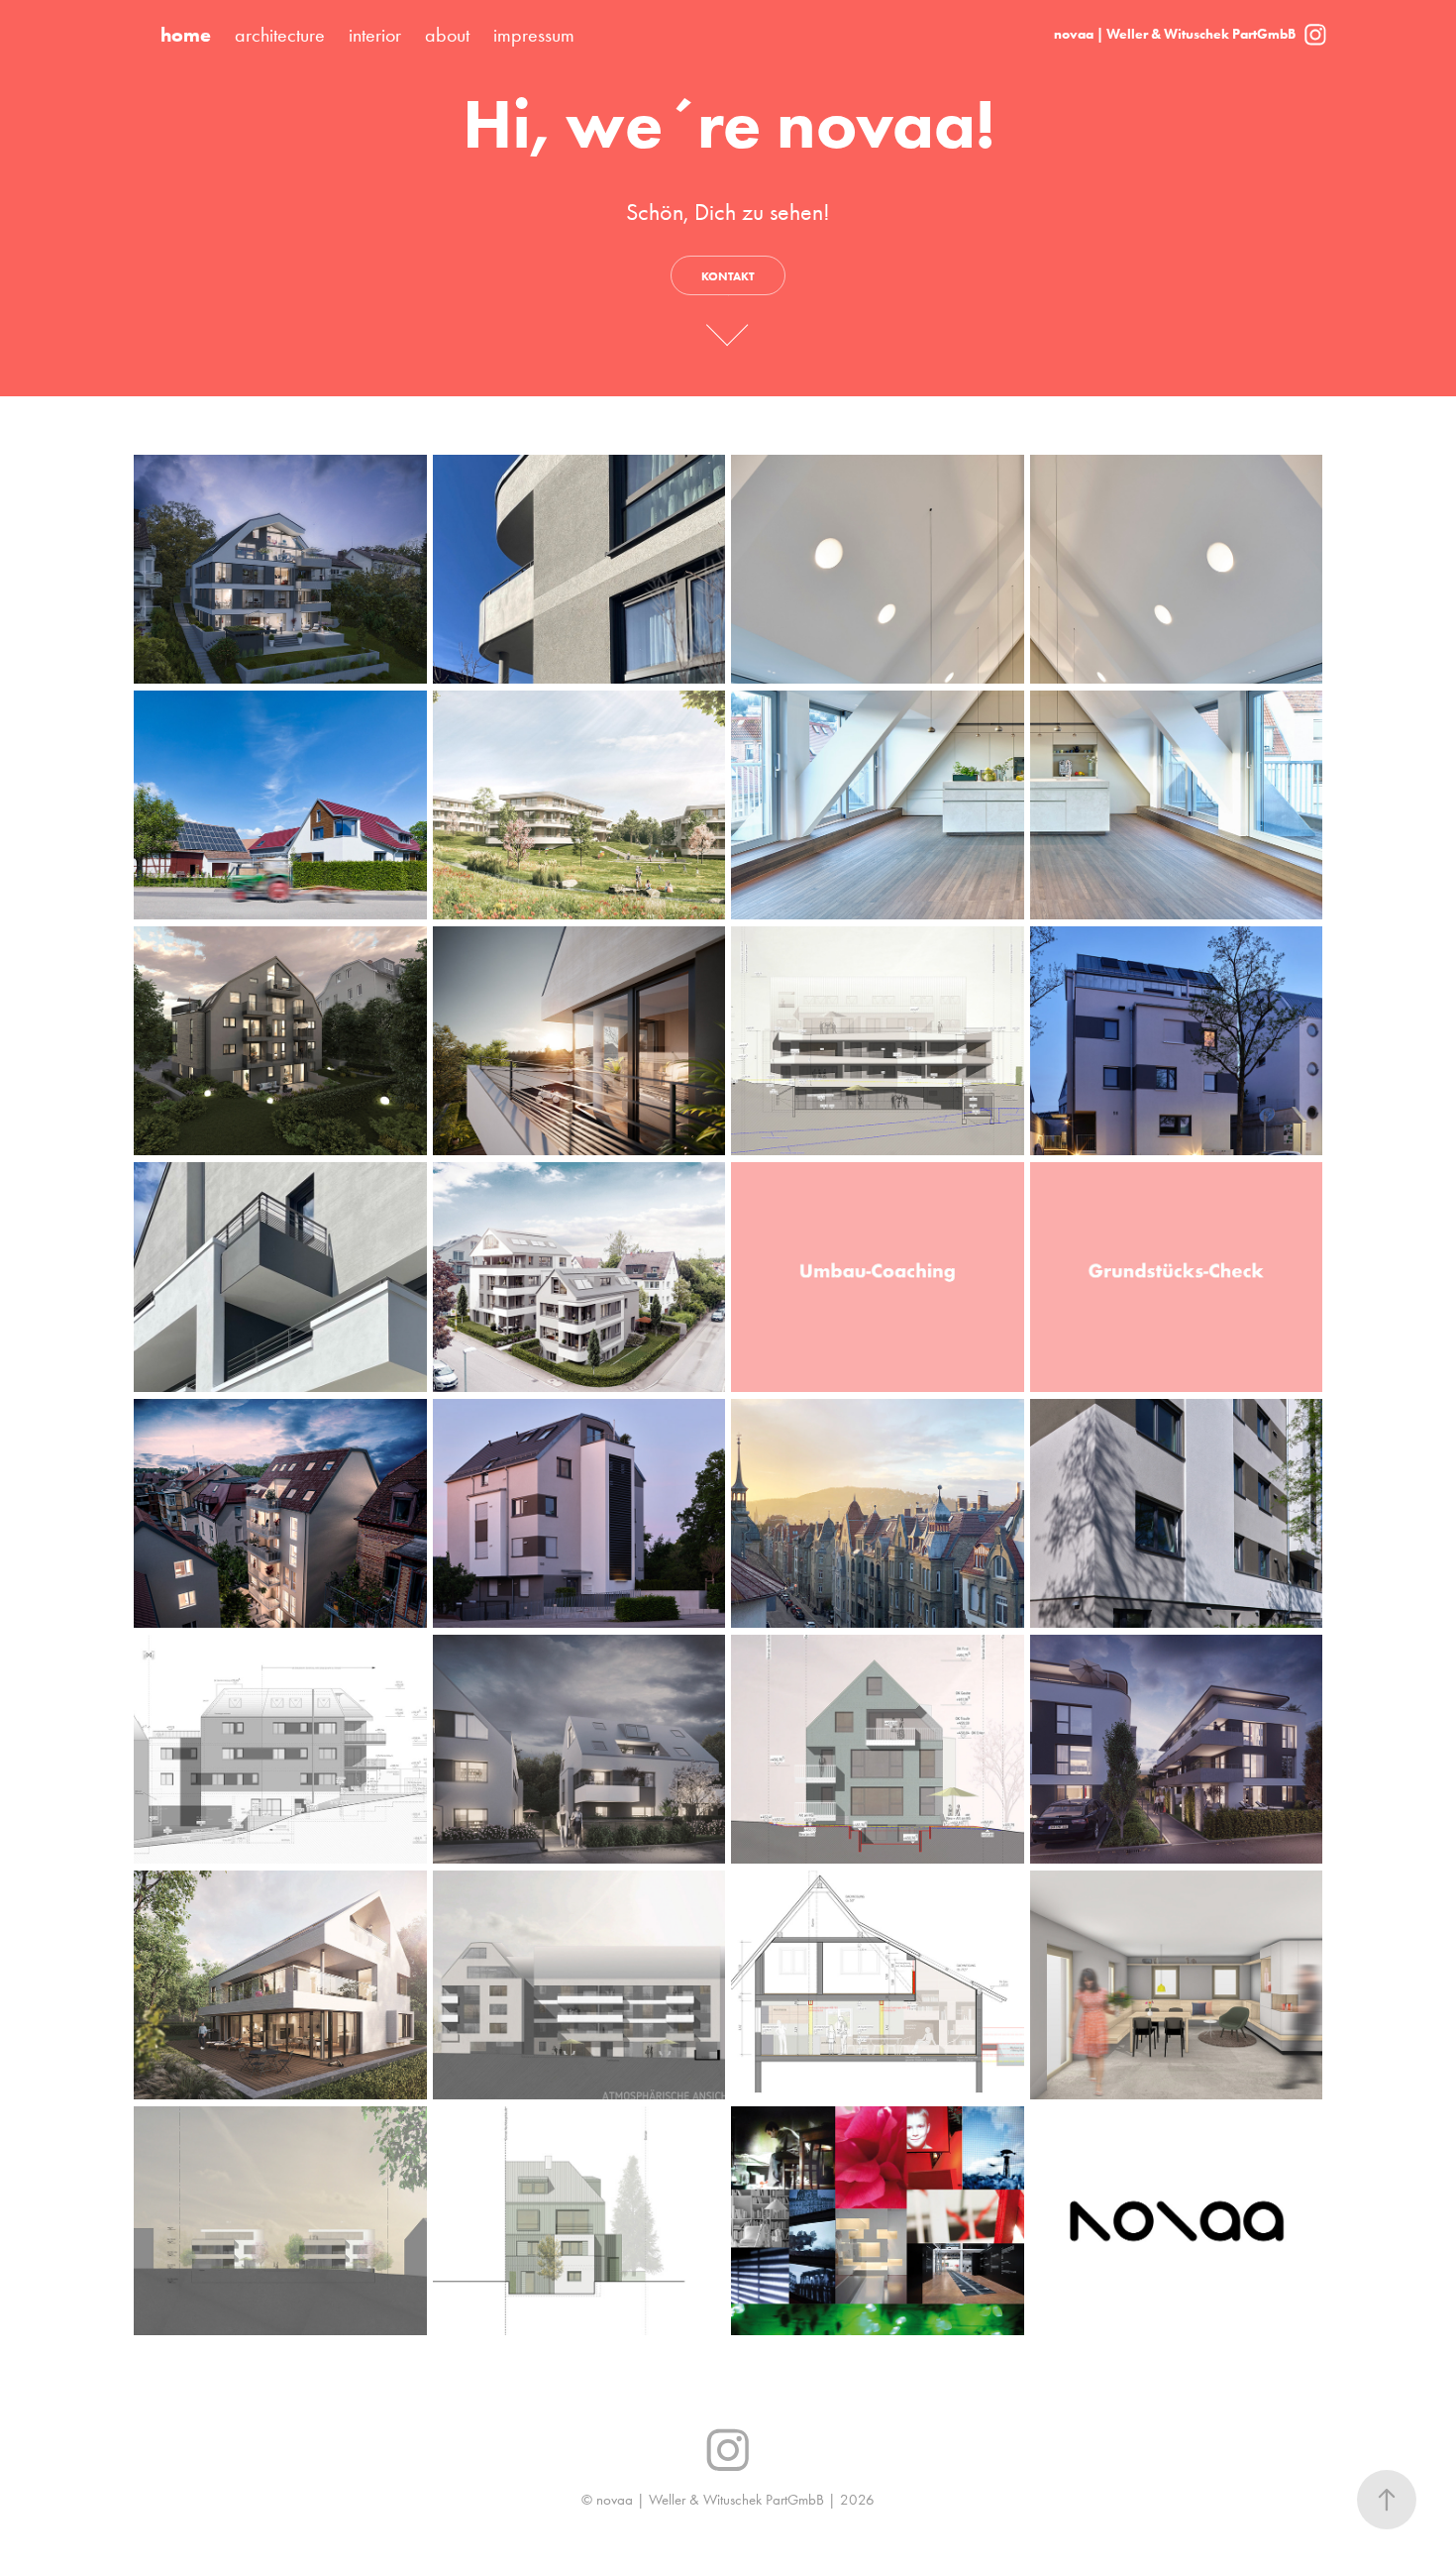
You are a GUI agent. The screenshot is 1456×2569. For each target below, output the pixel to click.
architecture (280, 35)
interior (375, 35)
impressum (534, 35)
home (186, 35)
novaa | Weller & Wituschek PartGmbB (1175, 34)
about (447, 35)
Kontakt (728, 276)
